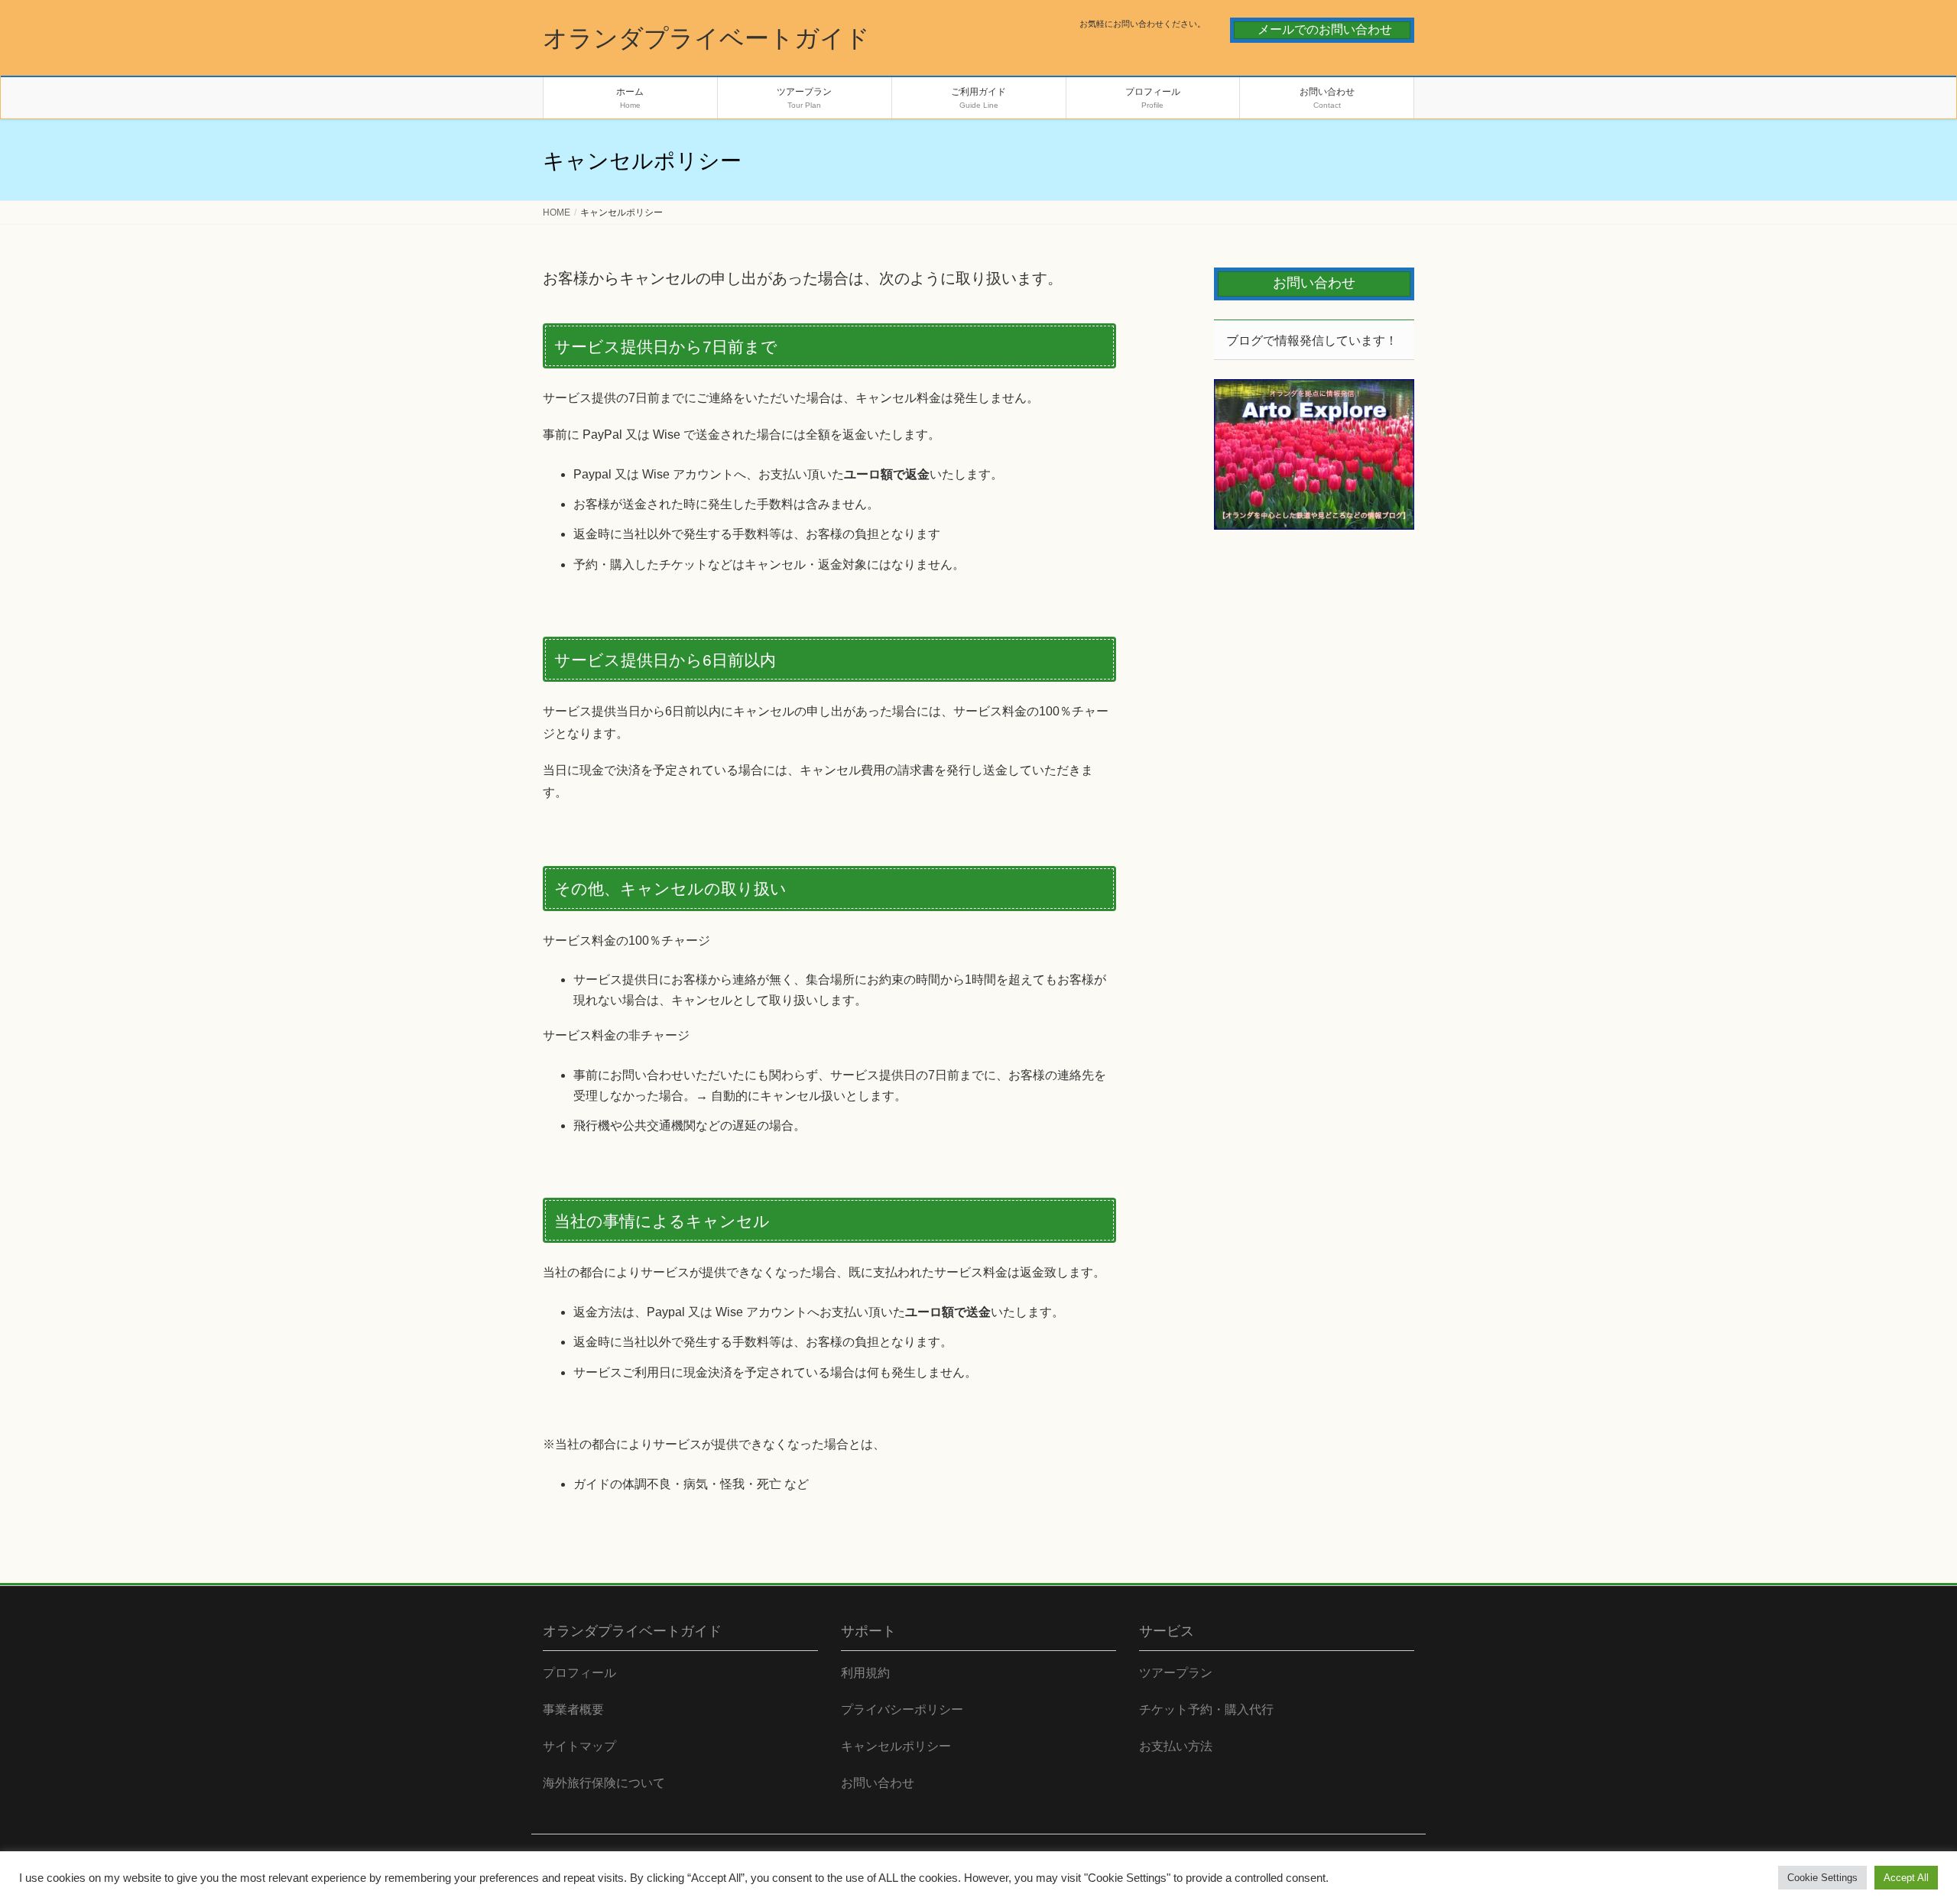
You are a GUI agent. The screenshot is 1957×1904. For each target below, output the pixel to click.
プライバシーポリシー (902, 1709)
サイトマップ (579, 1746)
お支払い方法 (1176, 1746)
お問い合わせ (878, 1783)
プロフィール (579, 1673)
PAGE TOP (1900, 1833)
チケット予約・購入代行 (1206, 1709)
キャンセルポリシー (896, 1746)
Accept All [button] (1906, 1878)
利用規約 (865, 1673)
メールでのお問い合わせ (1325, 29)
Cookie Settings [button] (1822, 1878)
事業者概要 (573, 1709)
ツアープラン (1176, 1673)
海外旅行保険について (604, 1783)
